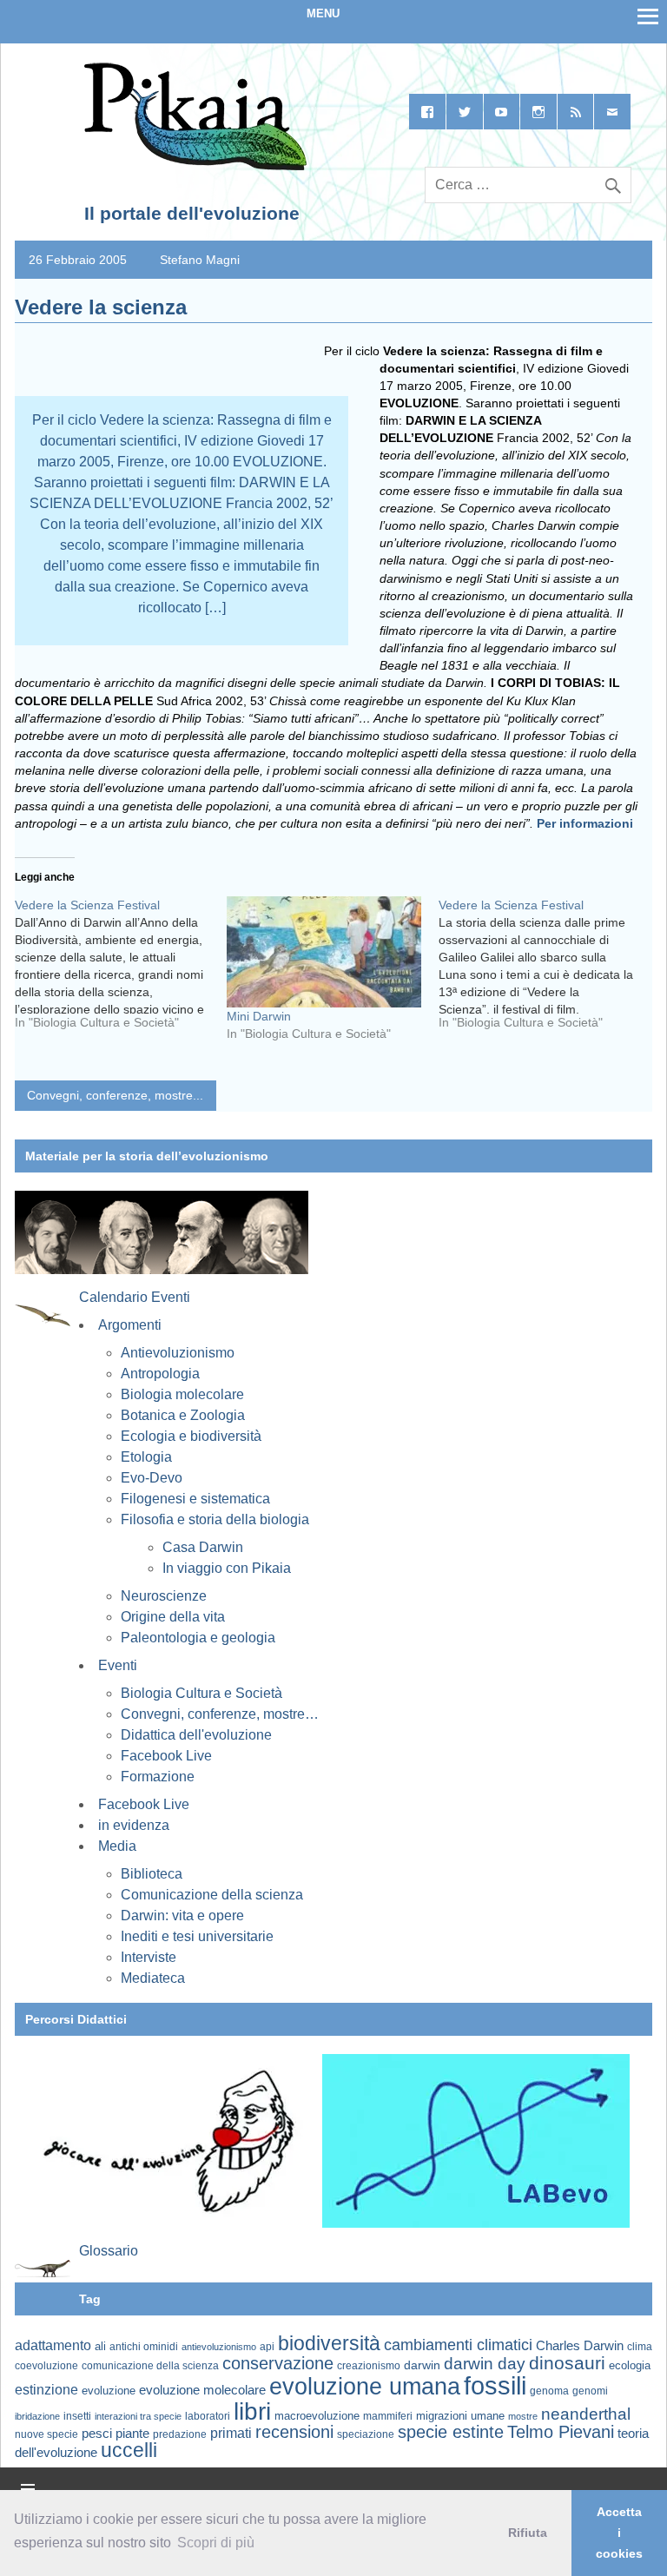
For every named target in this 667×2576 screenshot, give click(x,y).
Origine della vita (173, 1617)
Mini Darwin (259, 1016)
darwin (422, 2365)
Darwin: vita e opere (182, 1915)
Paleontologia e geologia (198, 1638)
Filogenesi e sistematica (195, 1499)
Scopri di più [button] (216, 2543)
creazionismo (369, 2365)
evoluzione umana (365, 2387)
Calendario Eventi (135, 1297)
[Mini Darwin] (324, 952)
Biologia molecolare (182, 1394)
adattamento (53, 2345)
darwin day (485, 2364)
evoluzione (109, 2391)
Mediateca (153, 1978)
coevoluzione (46, 2366)
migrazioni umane (460, 2416)
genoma (549, 2391)
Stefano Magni (200, 260)
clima (640, 2347)
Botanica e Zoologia (183, 1415)
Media (117, 1846)
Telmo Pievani (561, 2432)
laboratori (208, 2416)
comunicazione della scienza (150, 2366)
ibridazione (37, 2416)
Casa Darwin (203, 1547)
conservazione (278, 2363)
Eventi (118, 1665)
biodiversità (329, 2343)
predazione (180, 2434)
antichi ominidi (144, 2347)
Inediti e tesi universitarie (197, 1936)
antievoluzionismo (219, 2347)
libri (252, 2411)
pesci (97, 2434)
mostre (523, 2416)
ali (100, 2346)
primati (231, 2433)
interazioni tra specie (138, 2416)
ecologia (630, 2366)
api (267, 2347)
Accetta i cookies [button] (619, 2533)
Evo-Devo (152, 1478)
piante (132, 2434)
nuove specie (46, 2434)
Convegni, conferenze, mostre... (115, 1095)
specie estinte (451, 2432)
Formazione (158, 1777)
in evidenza (134, 1825)
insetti (77, 2416)
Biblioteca (152, 1874)
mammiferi (388, 2416)
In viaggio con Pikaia (227, 1568)
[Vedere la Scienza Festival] (121, 970)
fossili (495, 2385)
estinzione (46, 2389)
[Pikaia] (192, 167)
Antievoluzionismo (178, 1353)
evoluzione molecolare (202, 2390)
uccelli (129, 2451)
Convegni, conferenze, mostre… (220, 1714)
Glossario (109, 2251)
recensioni (294, 2432)
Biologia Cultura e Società (201, 1693)
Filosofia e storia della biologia (215, 1519)
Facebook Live (166, 1756)
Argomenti (130, 1325)
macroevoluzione (317, 2416)
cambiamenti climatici (458, 2345)
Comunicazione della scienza (212, 1895)
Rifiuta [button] (528, 2533)
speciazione (366, 2434)
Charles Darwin (580, 2346)
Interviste (149, 1957)
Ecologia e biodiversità (191, 1436)
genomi (590, 2391)
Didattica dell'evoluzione (196, 1735)
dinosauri (567, 2363)
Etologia (146, 1457)
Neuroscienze (164, 1596)
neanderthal (586, 2414)
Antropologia (160, 1374)
